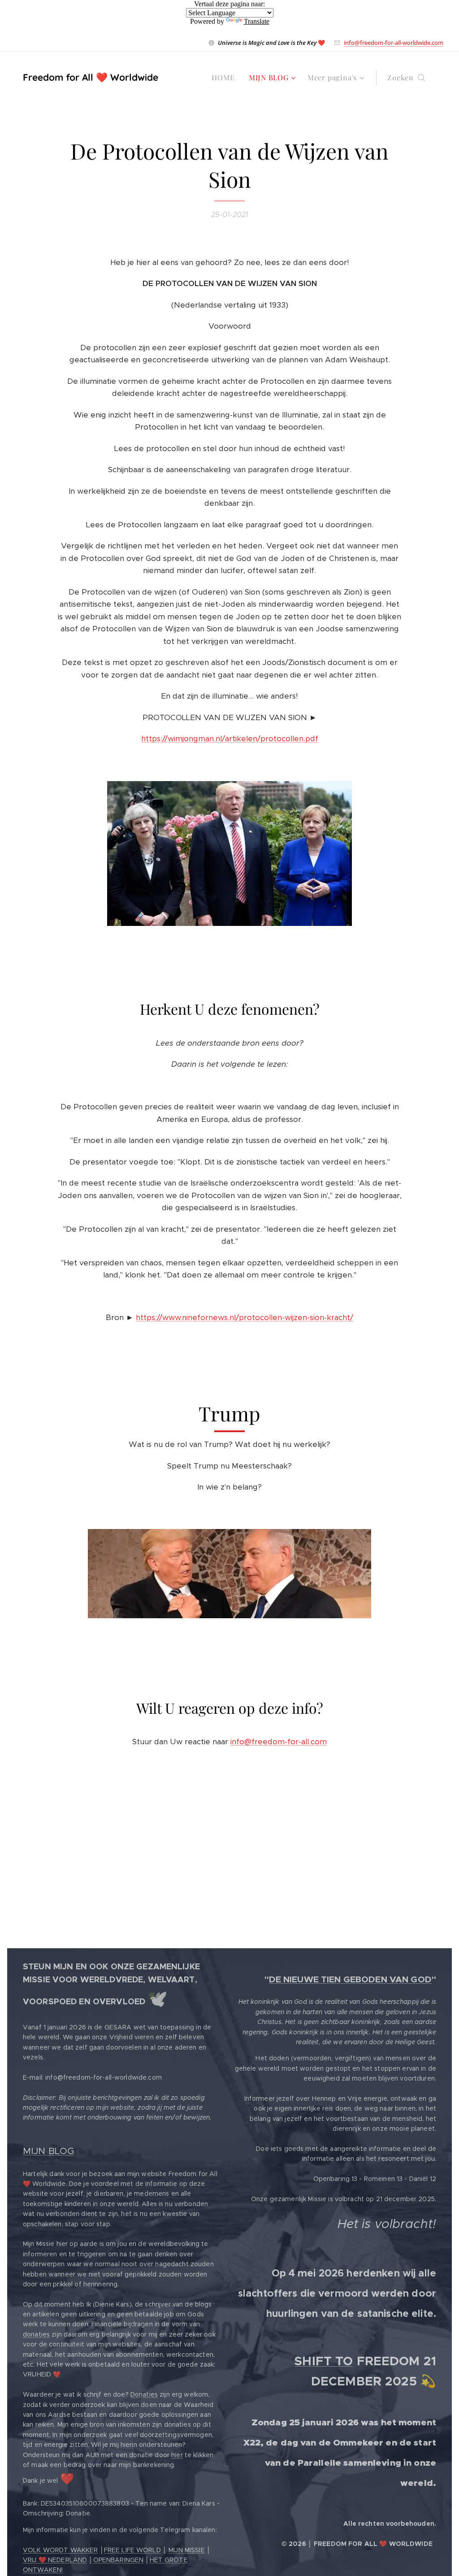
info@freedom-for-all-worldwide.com (394, 43)
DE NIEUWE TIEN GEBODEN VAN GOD (350, 1979)
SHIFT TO (324, 2361)
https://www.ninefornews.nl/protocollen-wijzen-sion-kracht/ (245, 1317)
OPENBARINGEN (119, 2560)
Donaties (144, 2394)
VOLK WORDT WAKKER (60, 2550)
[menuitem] (225, 78)
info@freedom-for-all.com (279, 1742)
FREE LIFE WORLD (132, 2550)
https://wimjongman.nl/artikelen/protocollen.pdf (230, 738)
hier (177, 2455)
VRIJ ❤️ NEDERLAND (55, 2560)
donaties (36, 2334)
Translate (257, 21)
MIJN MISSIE (187, 2550)
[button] (406, 78)
